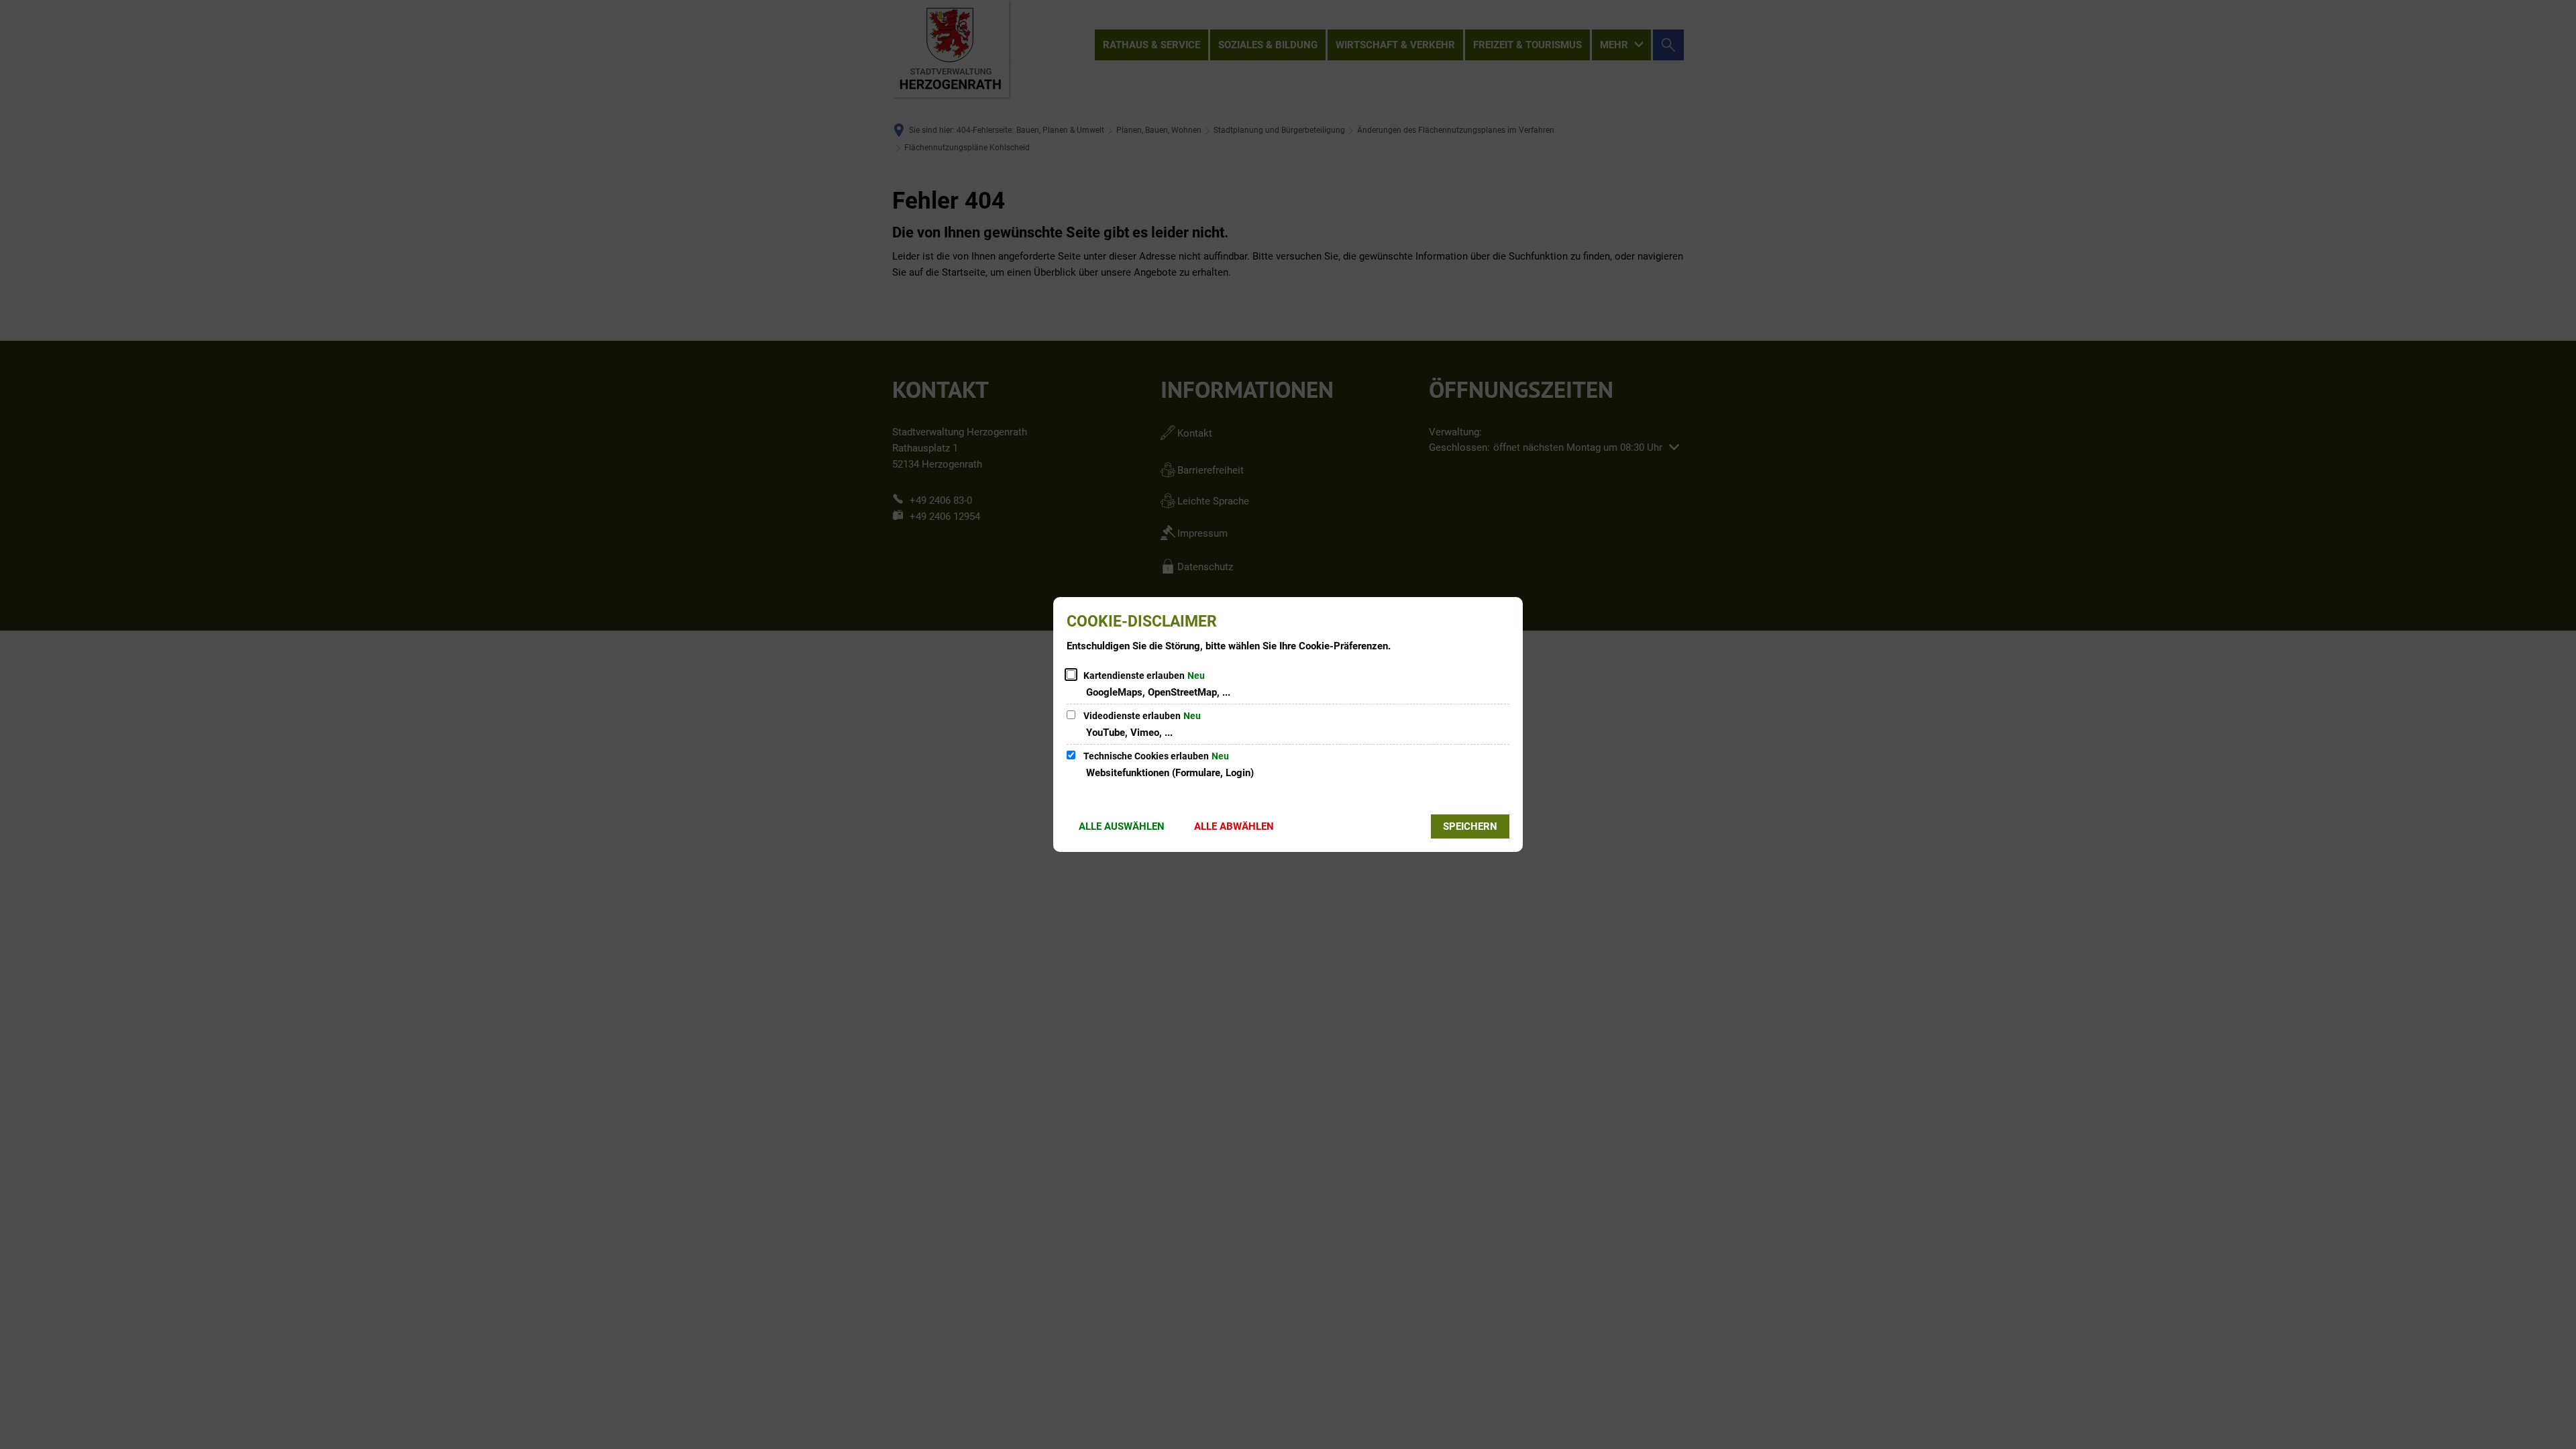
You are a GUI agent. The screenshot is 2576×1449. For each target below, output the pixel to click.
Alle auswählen (1122, 826)
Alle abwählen (1234, 826)
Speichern (1470, 826)
